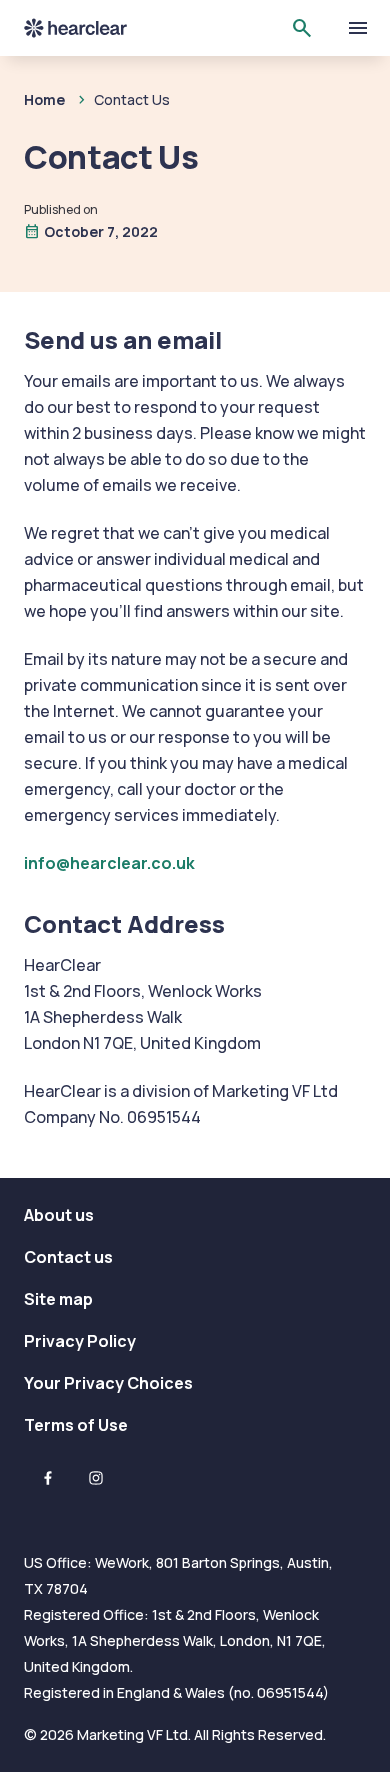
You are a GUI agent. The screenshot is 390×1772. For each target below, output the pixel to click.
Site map (58, 1299)
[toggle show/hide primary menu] (358, 28)
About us (59, 1215)
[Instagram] (96, 1478)
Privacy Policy (80, 1341)
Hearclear (92, 28)
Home (44, 99)
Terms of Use (76, 1425)
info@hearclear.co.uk (109, 863)
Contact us (68, 1257)
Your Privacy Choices (108, 1383)
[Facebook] (48, 1478)
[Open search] (302, 28)
